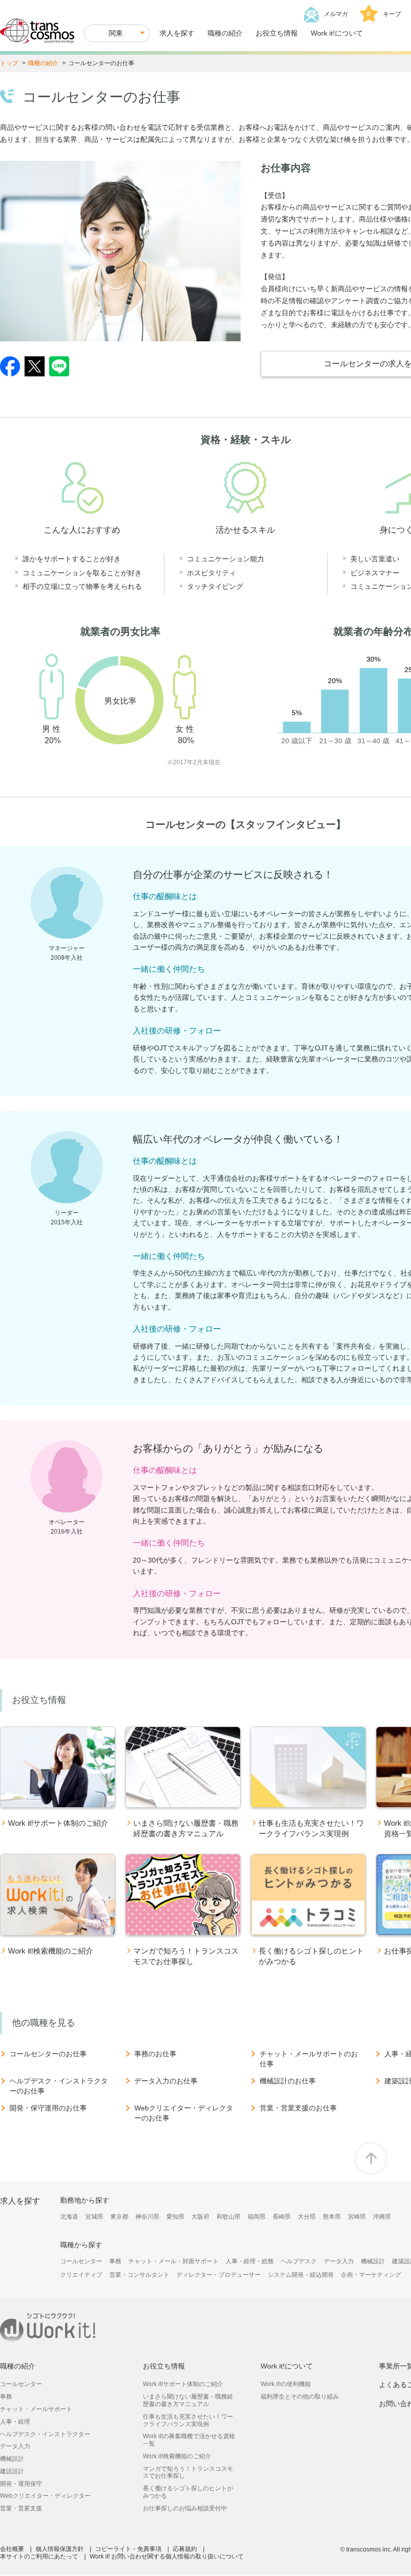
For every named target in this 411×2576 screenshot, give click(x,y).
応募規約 (185, 2549)
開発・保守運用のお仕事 (48, 2108)
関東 (116, 33)
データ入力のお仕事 (166, 2081)
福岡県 (257, 2217)
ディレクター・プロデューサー (219, 2275)
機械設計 (373, 2261)
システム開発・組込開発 (301, 2275)
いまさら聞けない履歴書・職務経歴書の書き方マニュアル (188, 2400)
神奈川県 (147, 2217)
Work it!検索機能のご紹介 (177, 2456)
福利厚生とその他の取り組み (300, 2397)
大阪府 (200, 2217)
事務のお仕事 (155, 2054)
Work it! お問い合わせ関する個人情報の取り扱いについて (167, 2556)
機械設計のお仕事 (288, 2081)
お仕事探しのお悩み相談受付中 (185, 2508)
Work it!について (337, 33)
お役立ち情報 (277, 33)
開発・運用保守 (21, 2484)
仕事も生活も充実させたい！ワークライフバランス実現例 (188, 2420)
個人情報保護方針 (60, 2549)
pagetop (371, 2159)
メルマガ (336, 14)
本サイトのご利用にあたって (39, 2556)
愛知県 (175, 2217)
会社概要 (12, 2549)
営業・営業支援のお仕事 (298, 2108)
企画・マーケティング (371, 2275)
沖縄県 (382, 2217)
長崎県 (282, 2217)
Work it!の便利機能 (286, 2384)
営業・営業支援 (21, 2508)
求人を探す (177, 33)
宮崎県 (357, 2217)
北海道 (69, 2217)
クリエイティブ (81, 2275)
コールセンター (81, 2261)
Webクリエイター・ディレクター (45, 2496)
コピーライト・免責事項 (128, 2549)
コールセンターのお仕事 (48, 2054)
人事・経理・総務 (250, 2261)
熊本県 (332, 2217)
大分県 (307, 2217)
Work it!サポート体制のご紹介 (183, 2384)
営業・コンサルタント (139, 2275)
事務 (115, 2261)
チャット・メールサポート (36, 2409)
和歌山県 (229, 2217)
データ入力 (339, 2261)
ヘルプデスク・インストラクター (45, 2434)
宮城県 (94, 2217)
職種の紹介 (225, 33)
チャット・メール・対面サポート (173, 2261)
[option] (58, 1785)
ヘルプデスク (299, 2261)
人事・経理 (15, 2422)
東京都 (119, 2217)
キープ (384, 14)
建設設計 (12, 2471)
